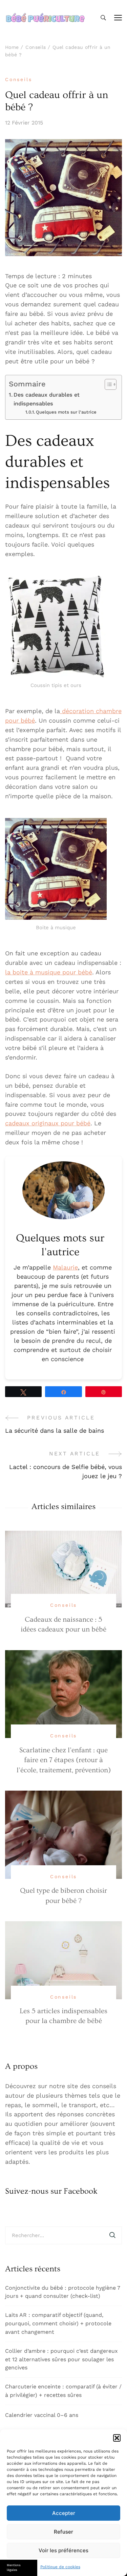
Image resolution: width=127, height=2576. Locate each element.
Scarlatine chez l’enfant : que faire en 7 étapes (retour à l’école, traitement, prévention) (64, 1760)
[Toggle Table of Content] (107, 384)
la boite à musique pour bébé (49, 972)
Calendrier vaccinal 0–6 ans (42, 2415)
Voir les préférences (63, 2550)
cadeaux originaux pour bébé (48, 1123)
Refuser (63, 2532)
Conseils (18, 79)
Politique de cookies (60, 2567)
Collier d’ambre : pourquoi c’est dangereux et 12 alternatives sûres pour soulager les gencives (61, 2359)
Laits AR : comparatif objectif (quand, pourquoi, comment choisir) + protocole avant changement (58, 2323)
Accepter (64, 2513)
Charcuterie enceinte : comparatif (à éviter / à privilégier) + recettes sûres (63, 2391)
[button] (117, 2438)
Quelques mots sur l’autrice (66, 412)
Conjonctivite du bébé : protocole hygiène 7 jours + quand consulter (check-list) (63, 2292)
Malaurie (65, 1267)
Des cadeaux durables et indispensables (47, 399)
